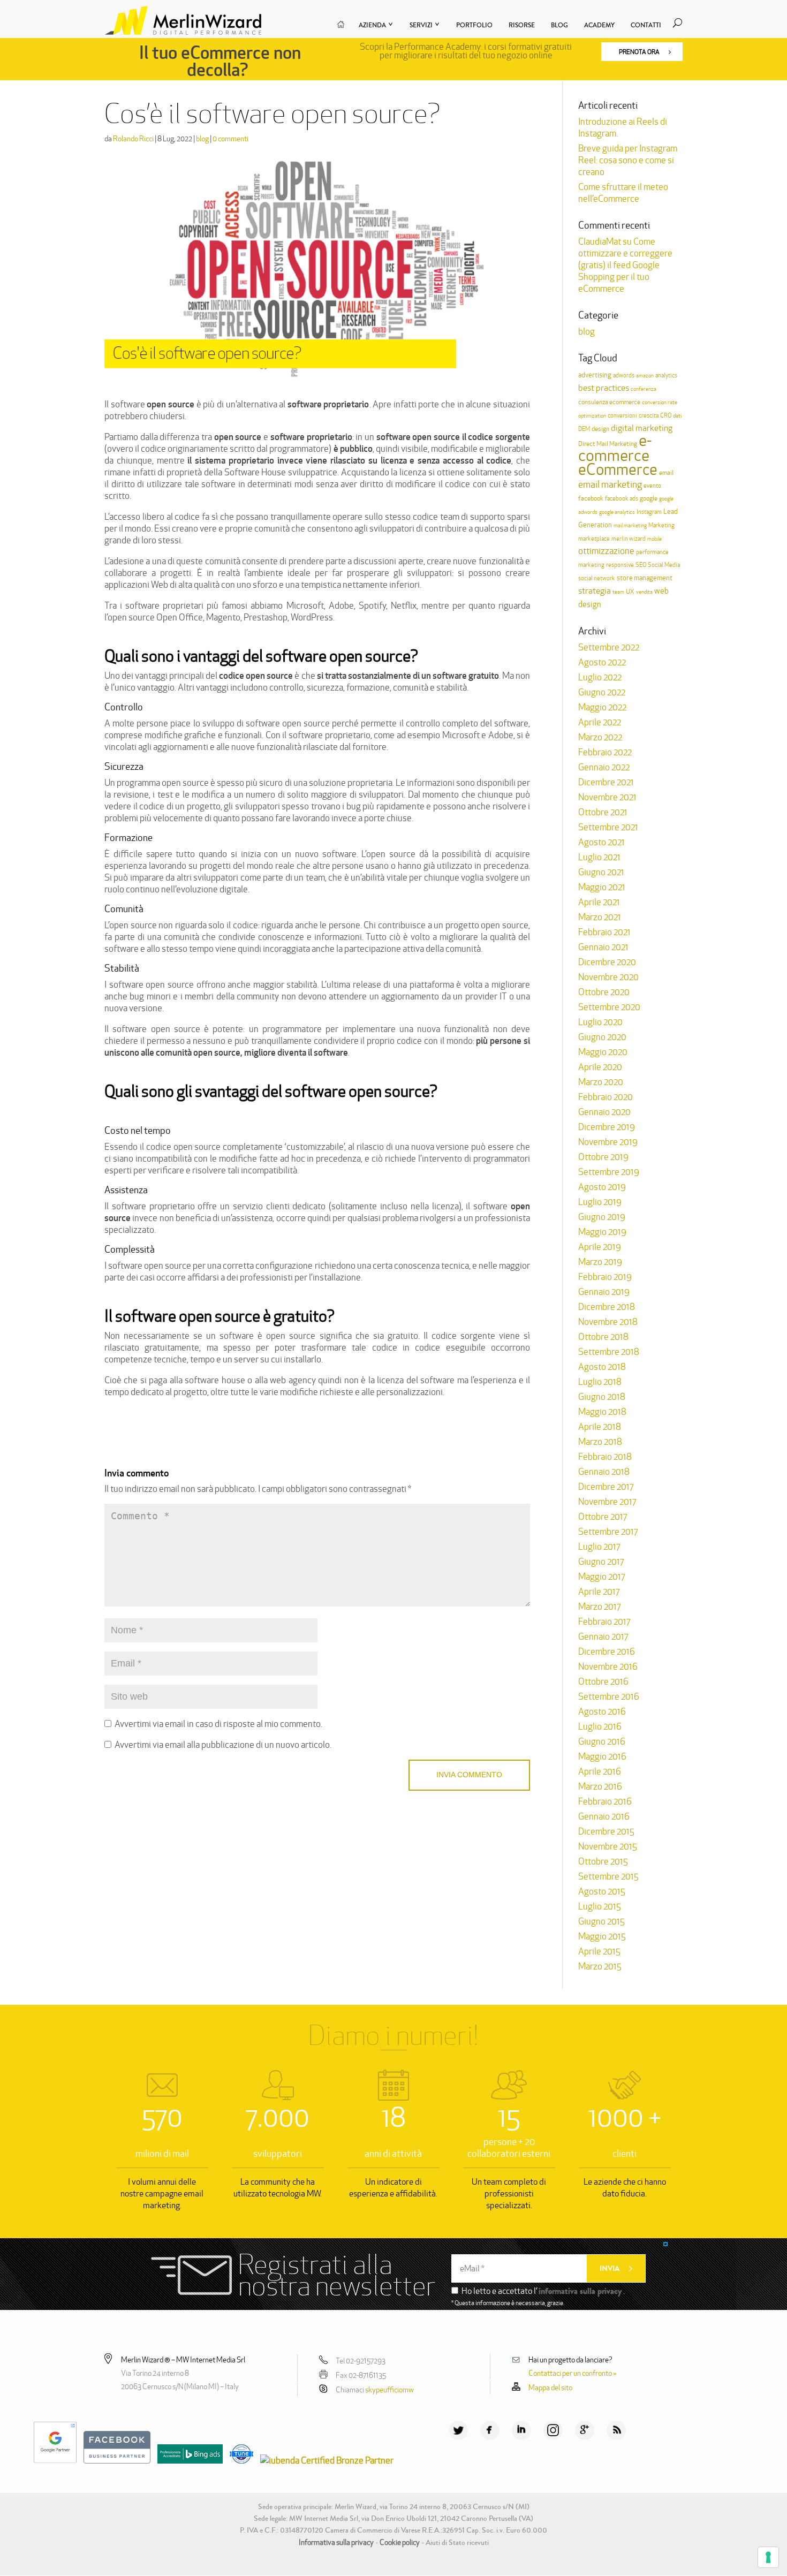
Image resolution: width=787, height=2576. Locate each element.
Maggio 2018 (602, 1412)
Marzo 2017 (599, 1607)
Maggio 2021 (602, 887)
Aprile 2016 (600, 1771)
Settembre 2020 (609, 1007)
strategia (595, 591)
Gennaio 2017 (603, 1636)
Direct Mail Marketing (608, 444)
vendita (644, 592)
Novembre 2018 (608, 1322)
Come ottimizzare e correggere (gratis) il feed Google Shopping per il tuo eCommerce (625, 265)
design (600, 429)
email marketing (610, 484)
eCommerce (618, 469)
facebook (591, 498)
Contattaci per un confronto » (573, 2373)
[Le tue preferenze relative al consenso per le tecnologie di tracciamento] (768, 2557)
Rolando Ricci (133, 139)
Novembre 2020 (608, 977)
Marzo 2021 (600, 917)
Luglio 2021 (599, 857)
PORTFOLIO (474, 25)
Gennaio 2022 (604, 767)
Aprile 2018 (600, 1427)
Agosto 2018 (602, 1367)
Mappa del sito (550, 2388)
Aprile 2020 (600, 1067)
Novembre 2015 (608, 1846)
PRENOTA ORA (640, 52)
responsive (620, 565)
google (649, 498)
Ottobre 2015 (603, 1861)
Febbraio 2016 (605, 1801)
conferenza (644, 389)
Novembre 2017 (607, 1502)
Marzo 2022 (600, 737)
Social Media (664, 565)
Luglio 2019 (600, 1202)
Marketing (661, 525)
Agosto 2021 (601, 842)
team (618, 592)
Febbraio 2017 (604, 1622)
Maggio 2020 (603, 1052)
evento (652, 486)
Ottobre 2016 (603, 1681)
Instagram (649, 512)
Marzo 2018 (600, 1442)
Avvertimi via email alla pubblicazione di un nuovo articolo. (223, 1745)
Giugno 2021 (601, 872)
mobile (654, 539)
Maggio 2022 (602, 707)
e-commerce (615, 448)
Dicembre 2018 (607, 1307)
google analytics (617, 512)
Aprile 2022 (600, 722)
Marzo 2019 (600, 1262)
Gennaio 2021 (603, 947)
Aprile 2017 (599, 1592)
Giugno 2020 (602, 1037)
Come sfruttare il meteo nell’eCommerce (623, 193)
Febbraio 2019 (605, 1277)
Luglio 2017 (599, 1547)
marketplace (594, 539)
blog (202, 139)
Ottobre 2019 (603, 1157)
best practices (604, 388)
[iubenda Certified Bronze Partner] (324, 2460)
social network (597, 578)
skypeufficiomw (389, 2390)
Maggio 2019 (602, 1232)
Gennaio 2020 (604, 1112)
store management (645, 578)
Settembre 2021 (608, 827)
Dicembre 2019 (607, 1127)
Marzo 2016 (600, 1786)
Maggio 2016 (602, 1756)
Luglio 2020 (600, 1022)
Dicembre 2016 (607, 1651)
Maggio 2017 (601, 1577)
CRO (666, 415)
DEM (584, 429)
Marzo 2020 (601, 1082)
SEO (641, 565)
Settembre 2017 (608, 1532)
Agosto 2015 (602, 1891)
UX (630, 592)
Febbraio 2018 (605, 1457)
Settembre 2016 (609, 1696)
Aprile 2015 (599, 1951)
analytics (666, 375)
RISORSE (522, 25)
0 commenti (230, 139)
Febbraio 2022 (605, 752)
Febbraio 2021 (604, 932)
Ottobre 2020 (604, 992)
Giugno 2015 (601, 1921)
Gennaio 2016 (604, 1816)
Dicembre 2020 (607, 962)
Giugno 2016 (602, 1741)
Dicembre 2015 (606, 1831)
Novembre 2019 (608, 1142)
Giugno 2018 (602, 1397)
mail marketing (630, 525)
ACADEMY (599, 25)
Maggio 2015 (602, 1936)
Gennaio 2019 (604, 1292)
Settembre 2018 (609, 1352)
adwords (624, 375)
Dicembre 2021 (606, 782)
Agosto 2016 (602, 1711)
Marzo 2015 (600, 1966)
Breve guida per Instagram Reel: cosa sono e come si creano (628, 160)
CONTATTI (646, 25)
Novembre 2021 (607, 797)
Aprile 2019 (600, 1247)
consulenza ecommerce (609, 402)
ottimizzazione (606, 551)
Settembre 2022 (609, 647)
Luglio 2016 (600, 1726)
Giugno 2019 (602, 1217)
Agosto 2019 (602, 1187)
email (666, 472)
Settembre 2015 (608, 1876)
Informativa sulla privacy (336, 2542)
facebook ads (622, 498)
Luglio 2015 (600, 1906)
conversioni (622, 415)
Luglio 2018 (600, 1382)
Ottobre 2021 (603, 812)
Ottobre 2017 (603, 1517)
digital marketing (642, 428)
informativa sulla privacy (580, 2291)
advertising (595, 375)
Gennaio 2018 (604, 1472)
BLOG (559, 25)
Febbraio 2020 (606, 1097)
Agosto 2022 (602, 662)
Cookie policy (400, 2542)
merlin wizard (629, 539)
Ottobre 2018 (603, 1337)
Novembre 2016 (608, 1666)
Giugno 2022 (602, 692)
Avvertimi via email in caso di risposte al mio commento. (218, 1724)
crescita (649, 415)
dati (677, 416)
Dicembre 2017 (606, 1487)
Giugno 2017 (601, 1562)
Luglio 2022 (600, 677)
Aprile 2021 (599, 902)
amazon (645, 376)
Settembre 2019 (609, 1172)
